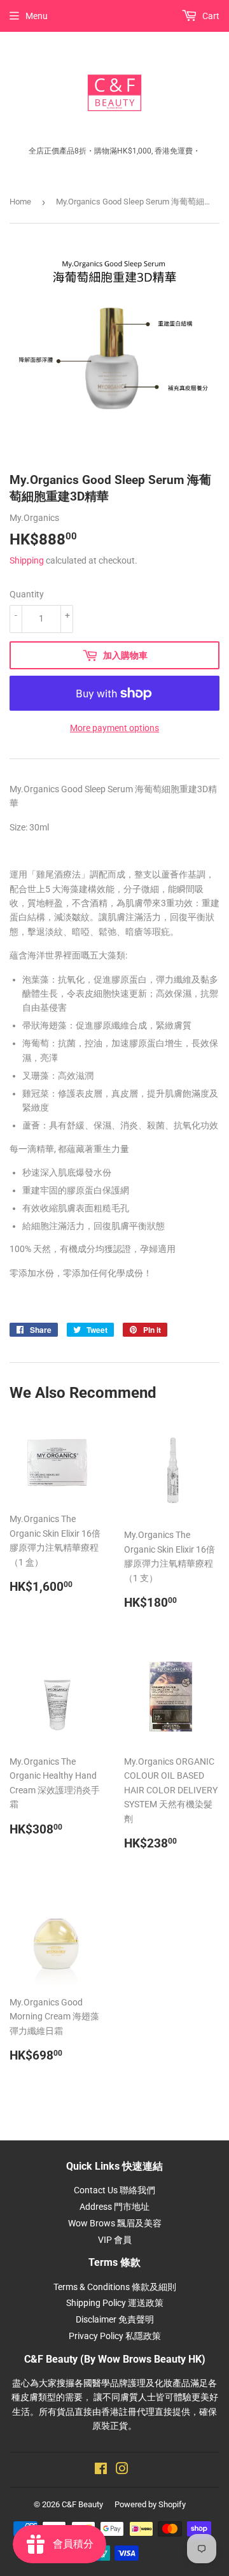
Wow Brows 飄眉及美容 (115, 2223)
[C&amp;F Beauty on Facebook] (101, 2470)
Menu (37, 16)
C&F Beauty (82, 2504)
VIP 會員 (115, 2240)
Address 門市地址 (114, 2207)
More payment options (114, 728)
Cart (210, 16)
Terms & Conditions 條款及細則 (115, 2287)
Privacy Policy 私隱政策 (115, 2336)
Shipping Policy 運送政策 (115, 2303)
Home (20, 202)
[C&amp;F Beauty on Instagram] (122, 2470)
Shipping (27, 560)
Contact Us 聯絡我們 (114, 2190)
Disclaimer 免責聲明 (115, 2319)
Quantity (27, 594)
